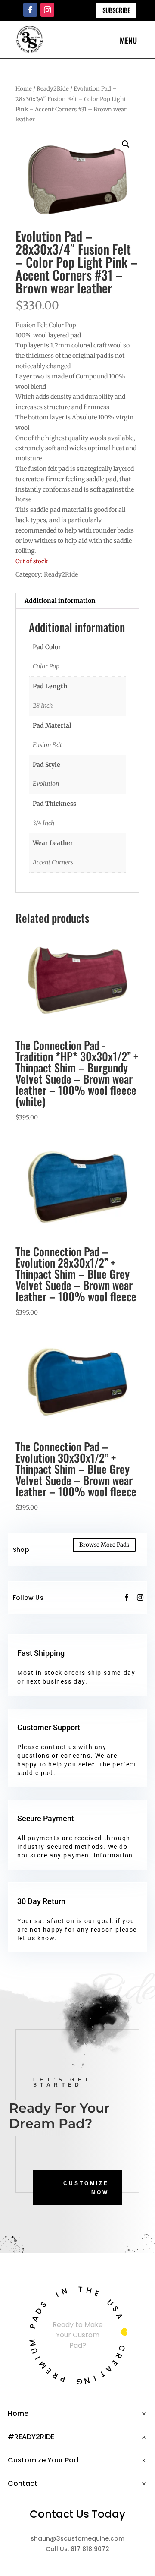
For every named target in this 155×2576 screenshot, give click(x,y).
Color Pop (46, 666)
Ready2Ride (53, 89)
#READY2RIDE (31, 2437)
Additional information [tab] (60, 601)
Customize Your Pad (43, 2460)
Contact (23, 2483)
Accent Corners (53, 862)
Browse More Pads (104, 1545)
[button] (126, 144)
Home (24, 89)
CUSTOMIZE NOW (86, 2188)
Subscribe (116, 10)
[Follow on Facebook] (30, 10)
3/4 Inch (44, 823)
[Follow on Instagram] (47, 10)
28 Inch (43, 706)
